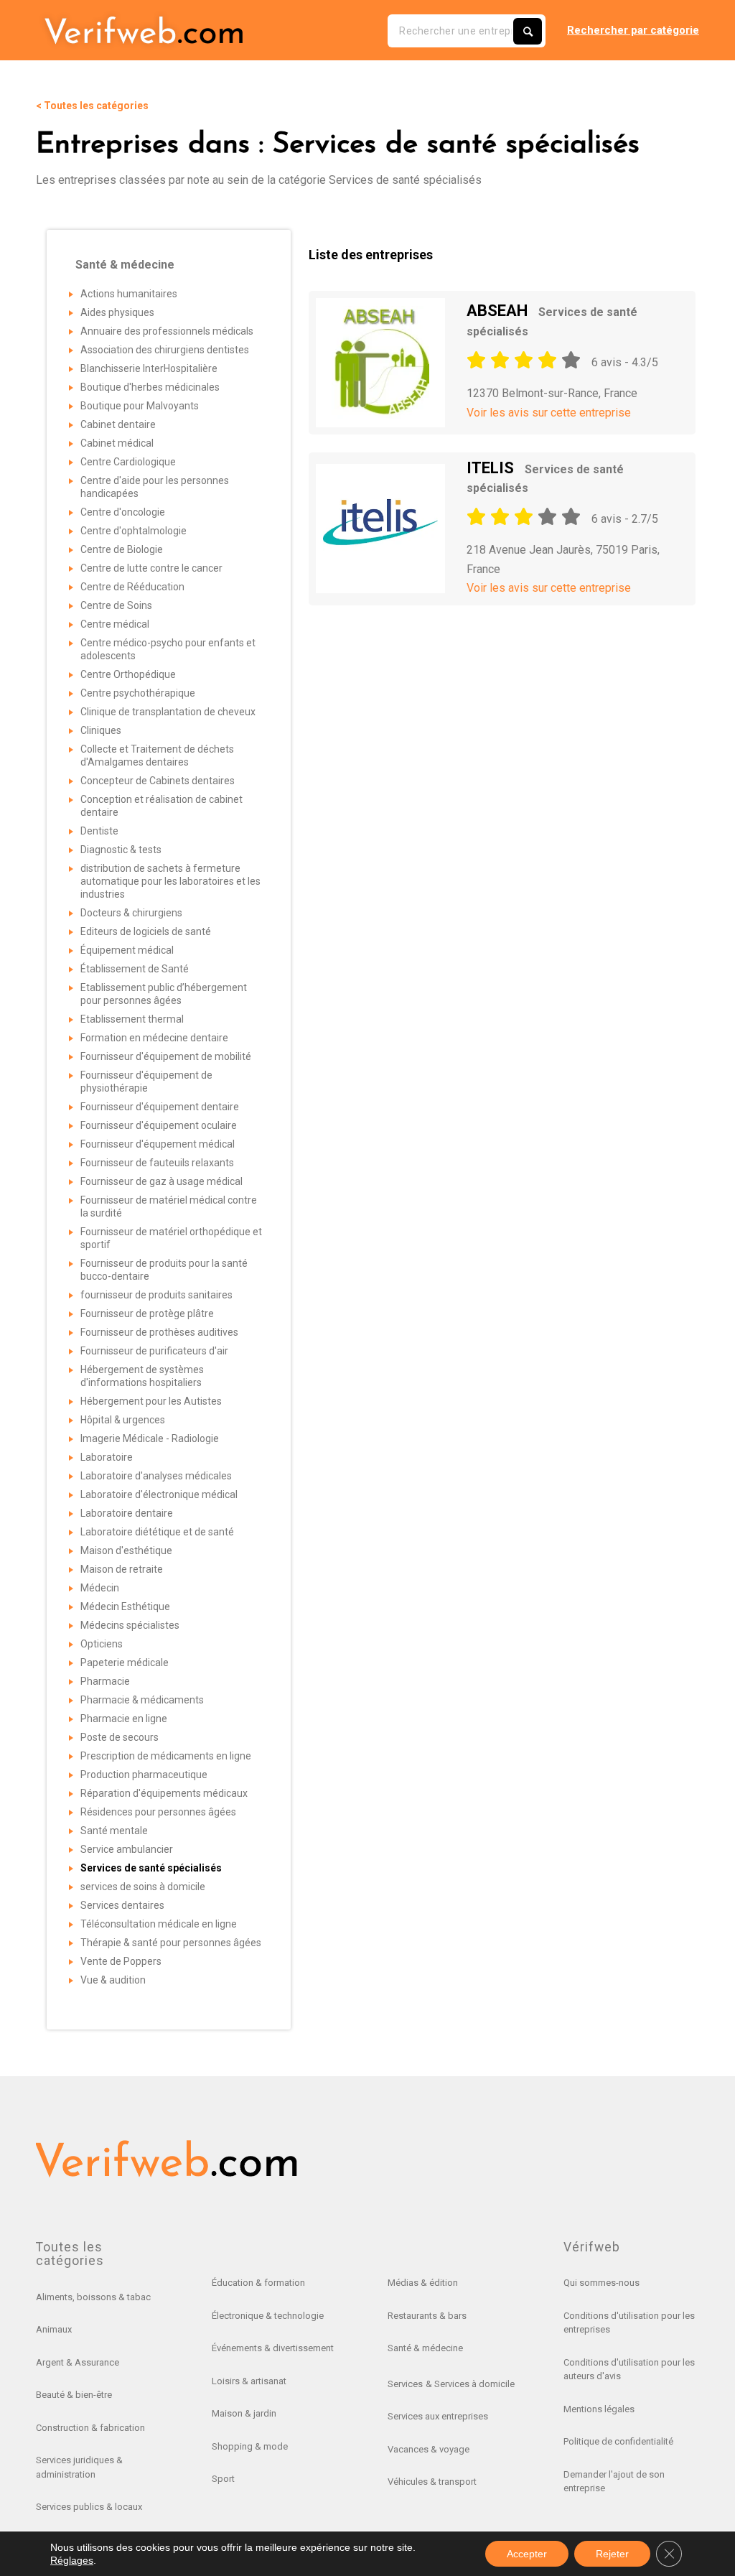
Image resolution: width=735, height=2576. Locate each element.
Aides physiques (117, 312)
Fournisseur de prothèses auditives (159, 1332)
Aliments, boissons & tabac (93, 2297)
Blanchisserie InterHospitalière (149, 368)
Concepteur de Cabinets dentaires (158, 781)
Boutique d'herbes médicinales (150, 387)
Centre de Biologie (122, 549)
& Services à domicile (470, 2384)
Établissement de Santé (135, 969)
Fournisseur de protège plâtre (147, 1313)
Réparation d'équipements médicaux (164, 1793)
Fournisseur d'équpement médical (158, 1144)
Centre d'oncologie (123, 512)
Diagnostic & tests (121, 850)
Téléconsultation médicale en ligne (159, 1924)
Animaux (54, 2329)
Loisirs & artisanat (249, 2381)
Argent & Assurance (78, 2362)
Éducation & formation (258, 2283)
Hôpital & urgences (123, 1420)
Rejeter (612, 2554)
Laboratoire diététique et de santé (157, 1532)
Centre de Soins (116, 605)
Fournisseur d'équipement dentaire (160, 1107)
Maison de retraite (122, 1569)
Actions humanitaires (129, 294)
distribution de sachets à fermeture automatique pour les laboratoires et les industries (170, 881)
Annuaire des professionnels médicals (167, 331)
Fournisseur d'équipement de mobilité (166, 1056)
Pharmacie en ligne (124, 1719)
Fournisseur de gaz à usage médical (161, 1181)
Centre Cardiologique (128, 462)
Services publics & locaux (89, 2507)
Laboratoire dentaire (127, 1513)
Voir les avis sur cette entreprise (549, 413)
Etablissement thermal (132, 1019)
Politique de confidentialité (618, 2441)
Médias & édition (423, 2283)
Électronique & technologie (268, 2316)
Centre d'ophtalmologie (134, 531)
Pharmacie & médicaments (142, 1700)
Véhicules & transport (432, 2482)
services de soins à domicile (143, 1887)
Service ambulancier (127, 1849)
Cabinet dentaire (118, 424)
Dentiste (99, 831)
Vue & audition (113, 1980)
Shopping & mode (250, 2446)
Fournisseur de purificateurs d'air (154, 1351)
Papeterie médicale (125, 1663)
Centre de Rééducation (132, 587)
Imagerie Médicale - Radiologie (150, 1438)
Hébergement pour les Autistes (151, 1401)
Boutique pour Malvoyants (140, 406)
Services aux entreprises (438, 2416)
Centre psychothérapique (138, 693)
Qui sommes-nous (601, 2283)
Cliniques (101, 730)
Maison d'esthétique (126, 1550)
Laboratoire (107, 1457)
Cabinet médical (117, 443)
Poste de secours (120, 1737)
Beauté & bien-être (74, 2395)
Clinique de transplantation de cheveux (168, 712)
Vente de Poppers (121, 1961)
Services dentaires (122, 1905)
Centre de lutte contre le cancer (151, 568)
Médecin (100, 1588)
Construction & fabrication (90, 2428)
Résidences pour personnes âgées (158, 1812)
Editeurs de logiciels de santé (146, 931)
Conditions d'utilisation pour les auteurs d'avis (629, 2370)
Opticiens (102, 1644)
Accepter (527, 2554)
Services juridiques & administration (79, 2467)
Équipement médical (127, 950)
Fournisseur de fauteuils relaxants (157, 1163)
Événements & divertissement (273, 2348)
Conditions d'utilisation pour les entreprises (629, 2323)
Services (405, 2384)
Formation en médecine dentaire (154, 1038)
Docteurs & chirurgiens (131, 913)
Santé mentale (114, 1831)
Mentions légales (599, 2409)
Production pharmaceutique (144, 1775)
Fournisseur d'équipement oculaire (159, 1125)
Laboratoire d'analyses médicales (156, 1476)
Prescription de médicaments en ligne (166, 1756)
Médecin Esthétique (125, 1606)
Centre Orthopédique (128, 674)
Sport (223, 2479)
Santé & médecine (425, 2348)
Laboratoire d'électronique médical (159, 1494)
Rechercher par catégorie (633, 30)
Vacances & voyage (429, 2449)
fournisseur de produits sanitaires (156, 1295)
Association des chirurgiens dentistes (165, 350)
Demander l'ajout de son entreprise (614, 2482)
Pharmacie (105, 1681)
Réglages (72, 2560)
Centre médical (115, 624)
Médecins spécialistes (130, 1625)
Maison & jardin (244, 2413)
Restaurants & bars (427, 2316)
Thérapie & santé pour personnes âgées (171, 1943)
